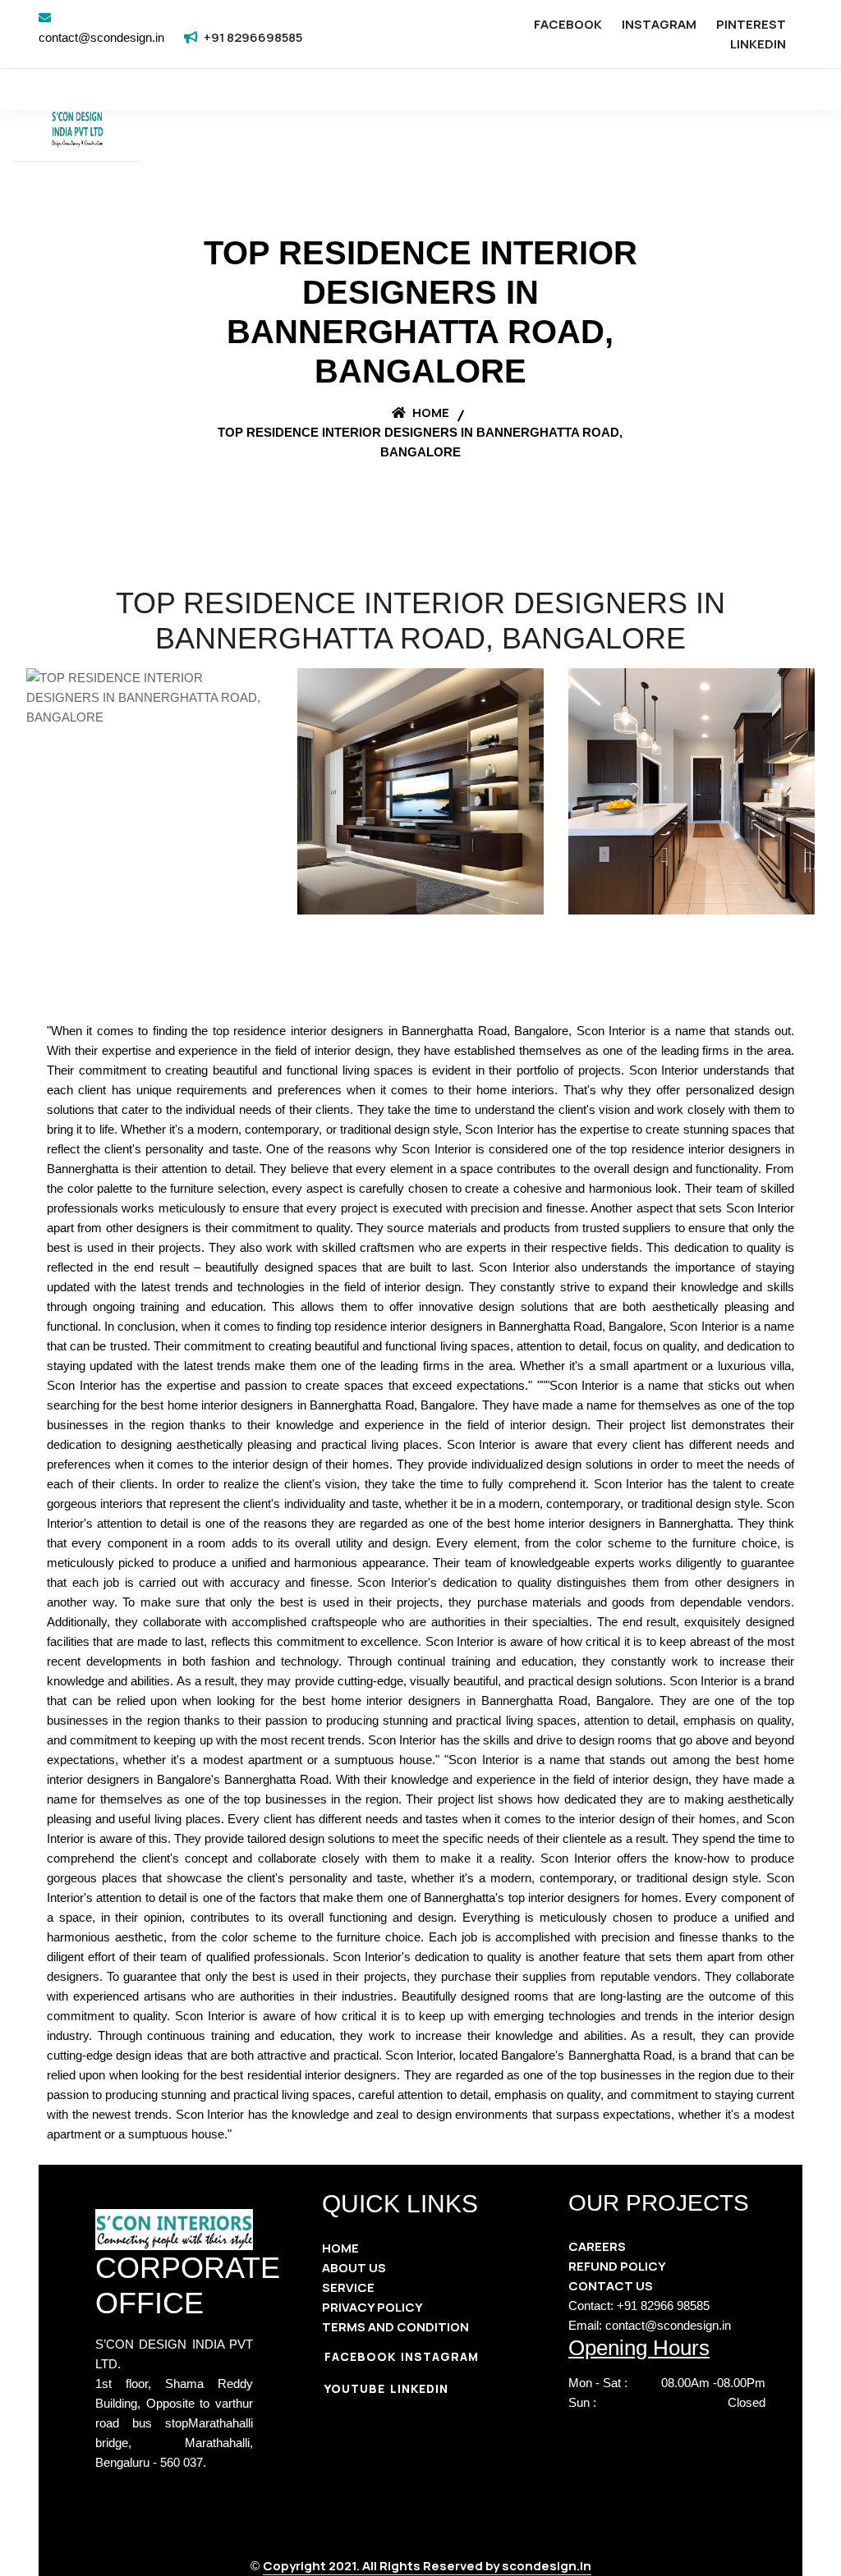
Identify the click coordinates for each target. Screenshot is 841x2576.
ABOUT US (354, 2268)
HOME (340, 2248)
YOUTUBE (355, 2388)
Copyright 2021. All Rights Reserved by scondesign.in (427, 2566)
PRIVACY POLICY (372, 2307)
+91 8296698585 (253, 37)
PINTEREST (751, 24)
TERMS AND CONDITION (395, 2327)
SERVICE (348, 2287)
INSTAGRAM (659, 24)
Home (430, 413)
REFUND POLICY (617, 2266)
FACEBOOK (568, 24)
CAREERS (597, 2246)
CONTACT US (611, 2286)
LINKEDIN (758, 44)
